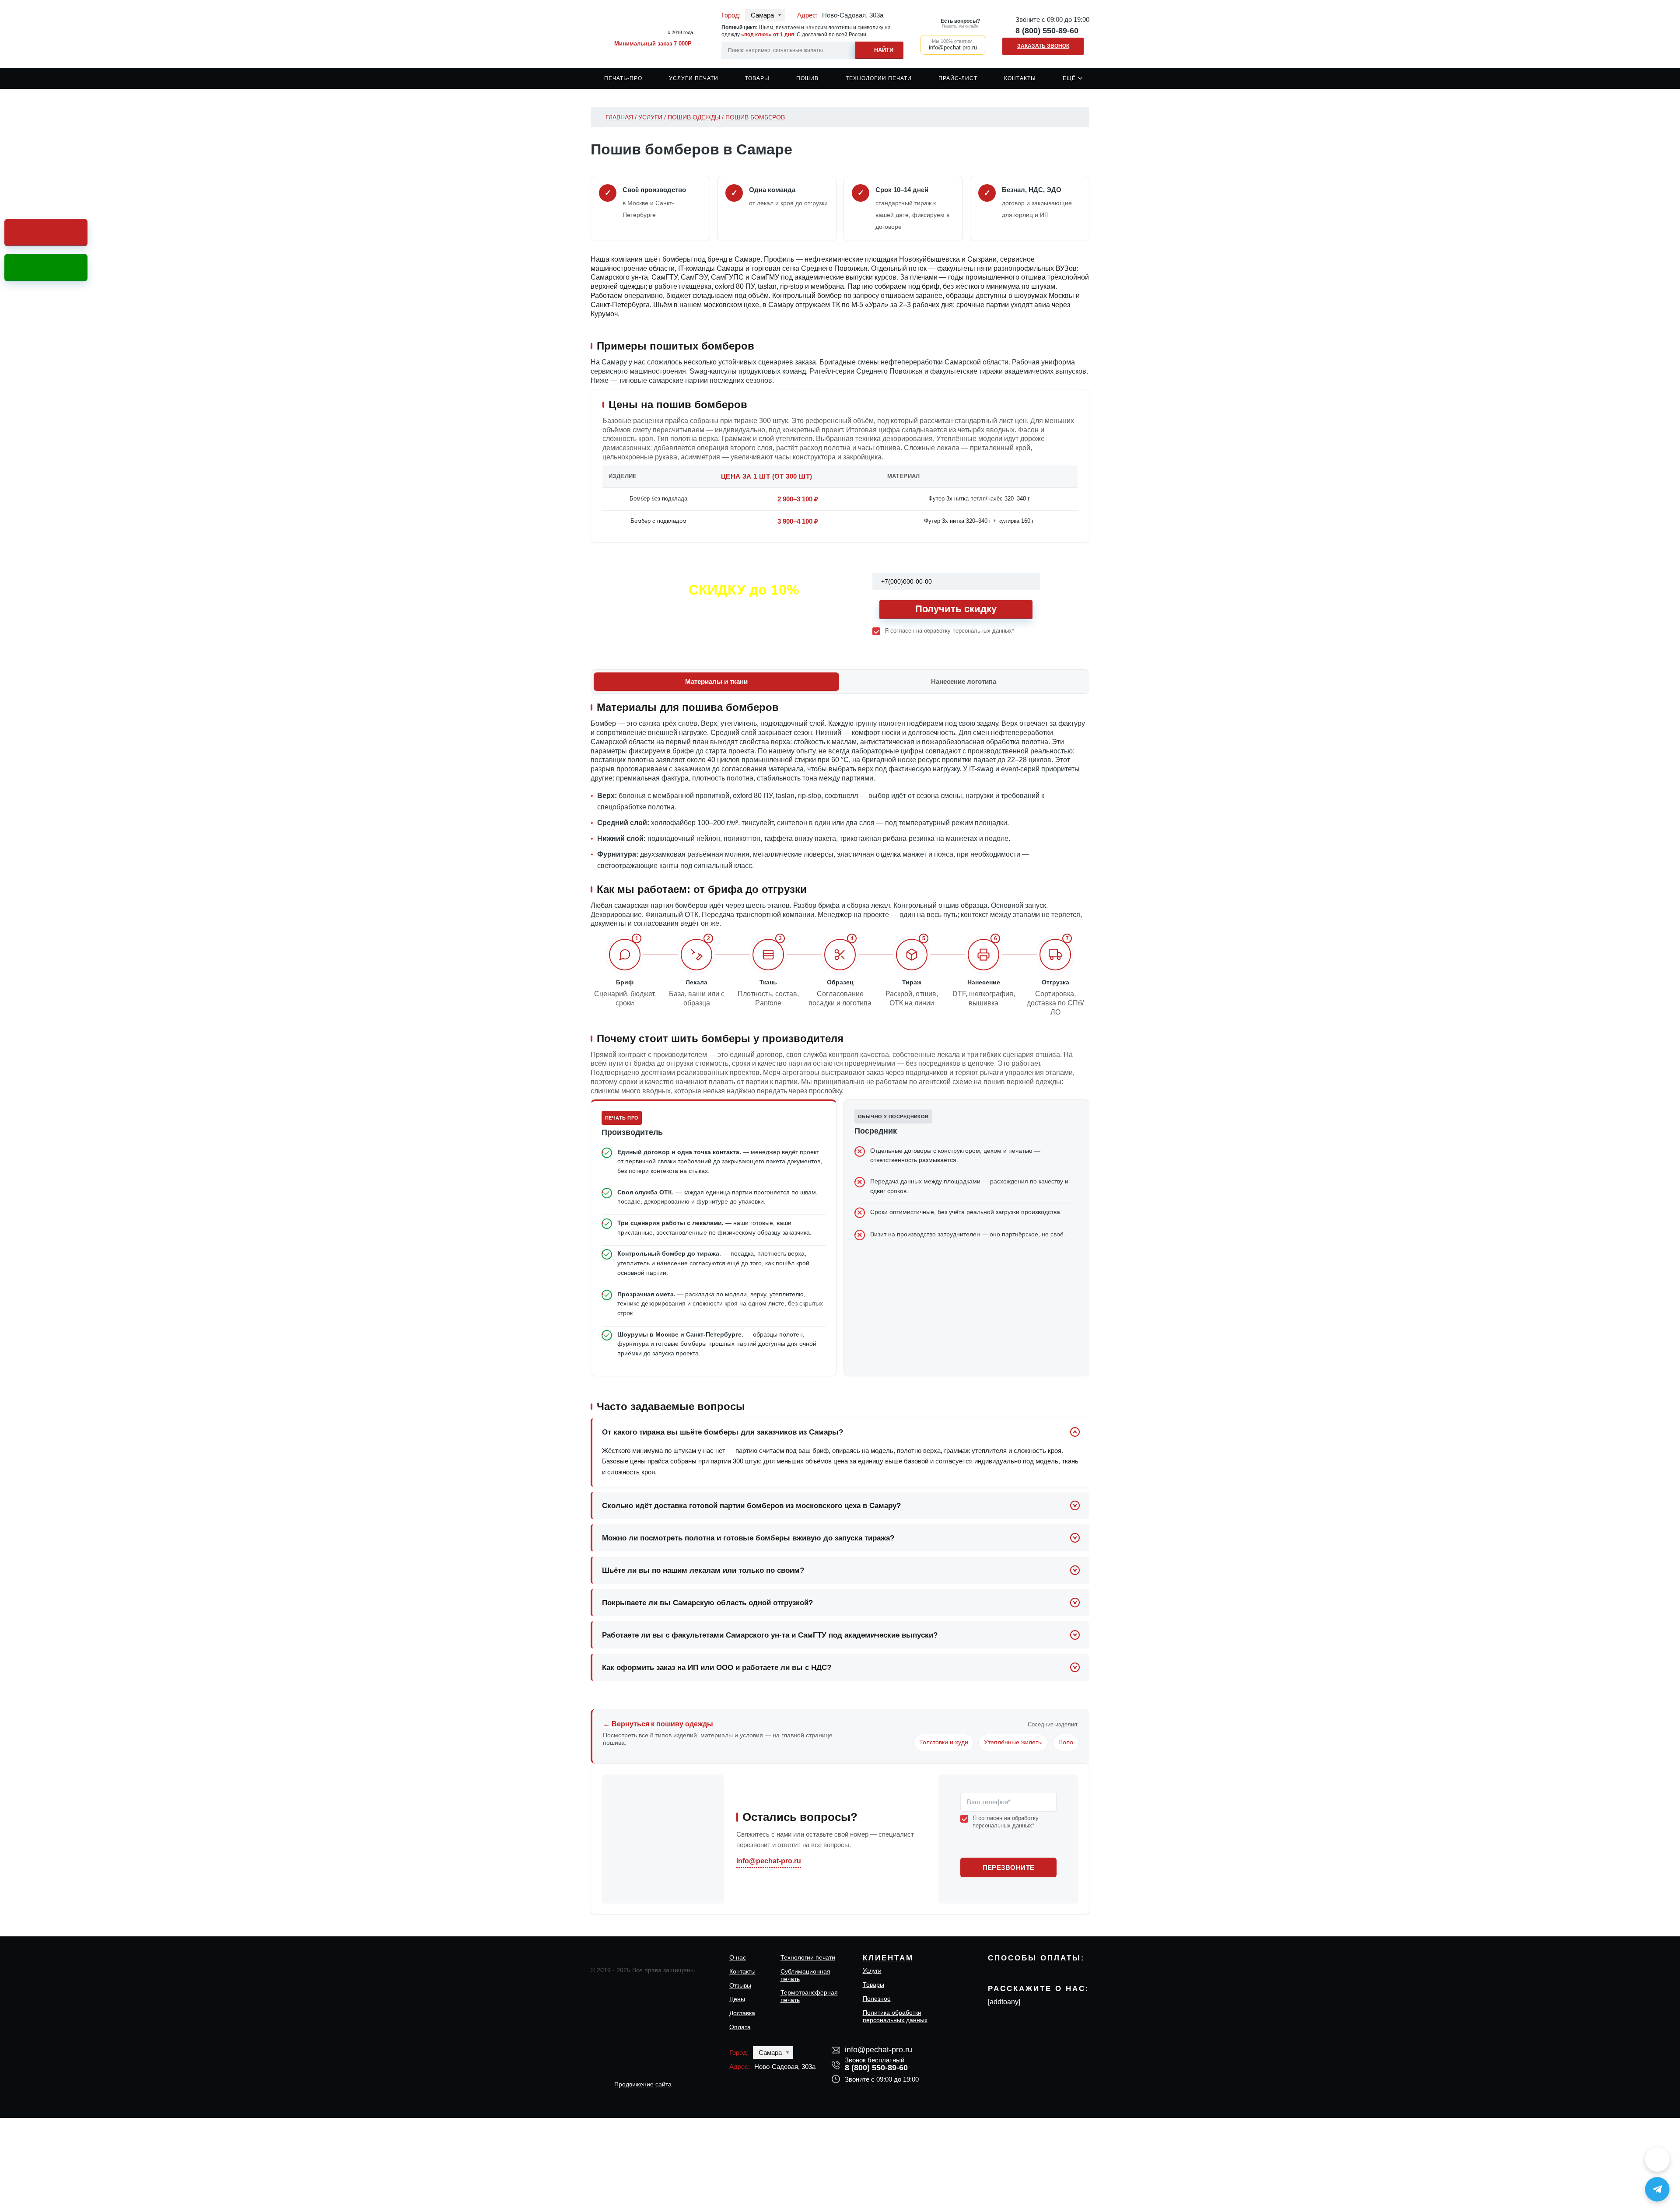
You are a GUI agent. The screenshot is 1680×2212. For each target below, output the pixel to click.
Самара (762, 15)
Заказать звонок (1043, 46)
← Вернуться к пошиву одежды (658, 1724)
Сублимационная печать (805, 1975)
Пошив (807, 78)
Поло (1066, 1742)
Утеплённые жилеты (1013, 1742)
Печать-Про (623, 78)
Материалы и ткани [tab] (716, 681)
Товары (757, 78)
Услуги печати (694, 78)
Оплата (740, 2027)
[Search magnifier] (879, 49)
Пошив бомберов (755, 117)
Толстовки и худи (944, 1742)
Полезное (877, 1998)
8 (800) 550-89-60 (1047, 31)
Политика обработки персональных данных (895, 2016)
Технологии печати (879, 78)
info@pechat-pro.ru (769, 1861)
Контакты (1020, 78)
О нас (738, 1957)
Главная (619, 117)
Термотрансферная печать (809, 1996)
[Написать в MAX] (1657, 2159)
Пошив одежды (694, 117)
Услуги (650, 117)
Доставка (742, 2013)
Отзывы (740, 1985)
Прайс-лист (958, 78)
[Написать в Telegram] (1657, 2189)
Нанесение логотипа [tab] (964, 681)
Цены (737, 1999)
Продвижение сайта (643, 2084)
